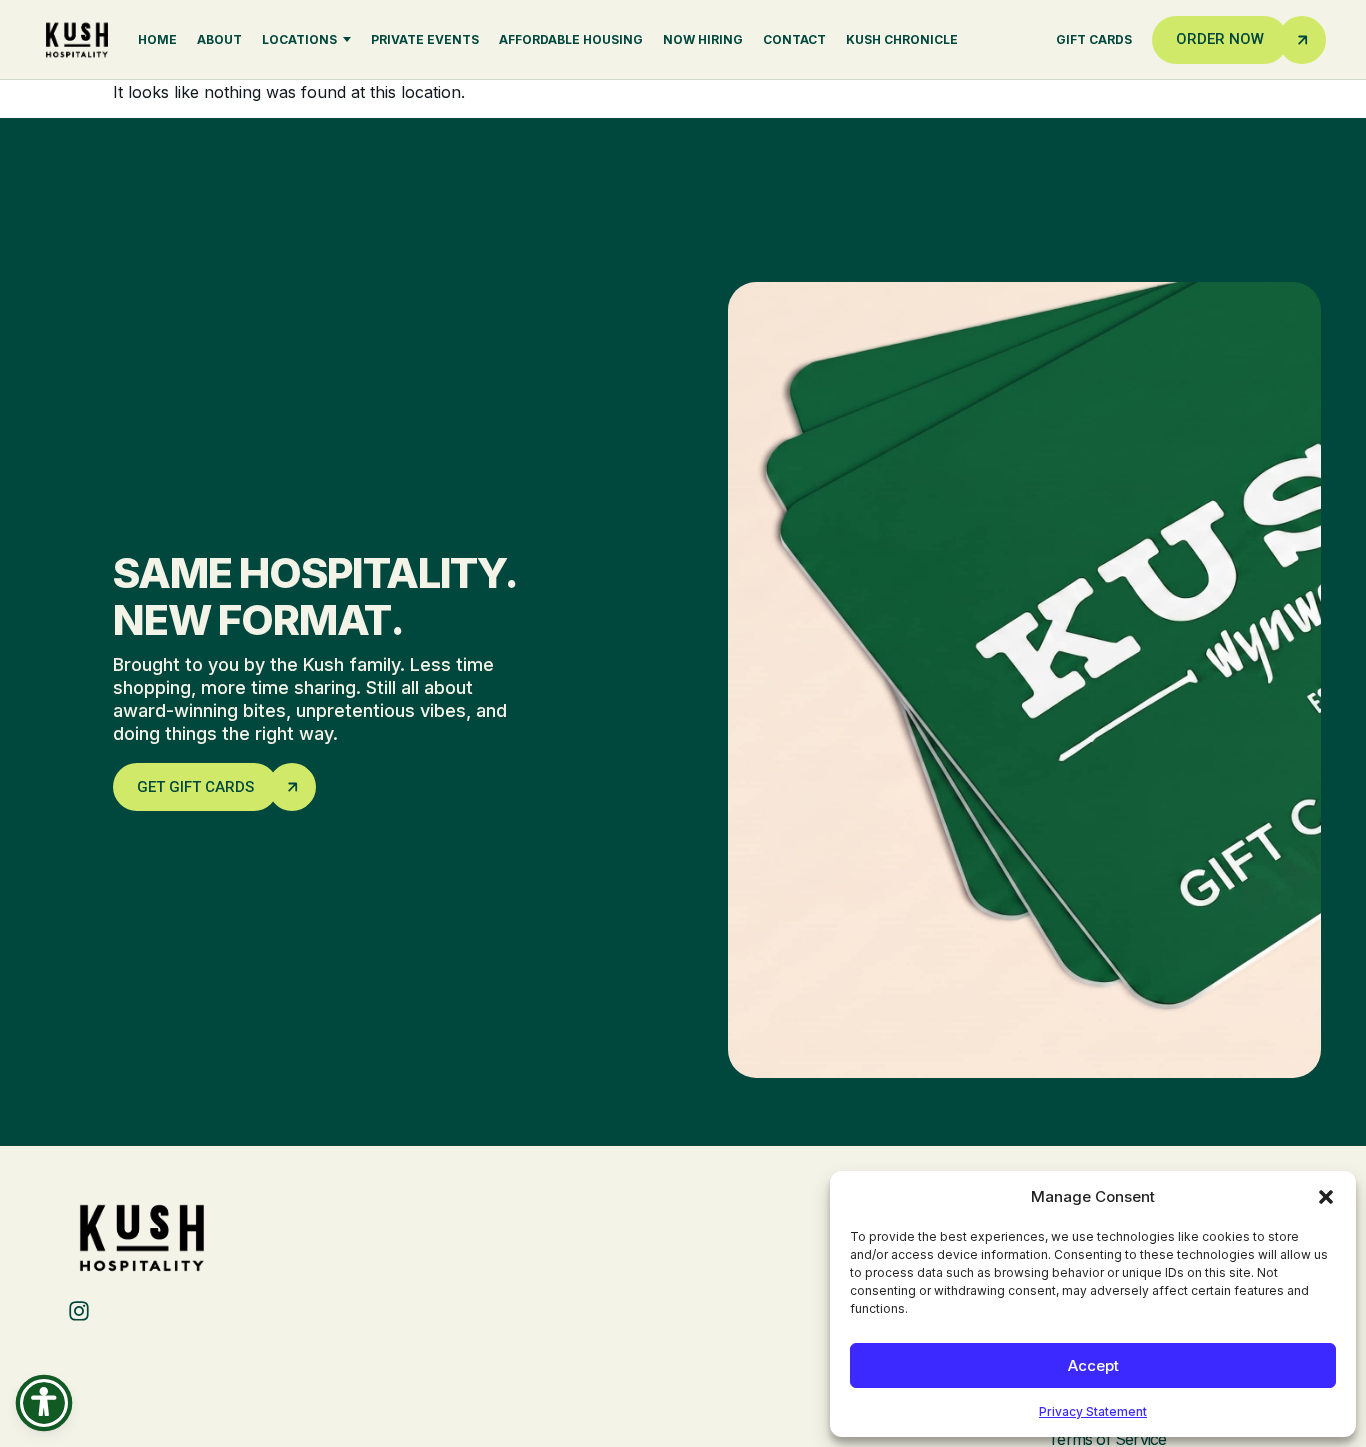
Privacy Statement (1093, 1411)
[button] (1326, 1197)
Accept (1093, 1365)
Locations (299, 39)
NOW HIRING (703, 39)
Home (157, 39)
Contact (794, 39)
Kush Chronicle (902, 39)
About (219, 39)
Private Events (425, 39)
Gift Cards (1094, 39)
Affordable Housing (571, 39)
